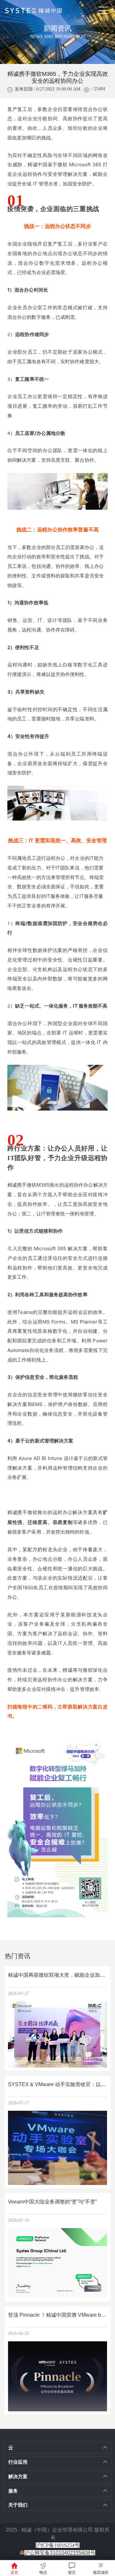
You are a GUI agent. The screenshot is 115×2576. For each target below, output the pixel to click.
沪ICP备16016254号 (58, 2545)
